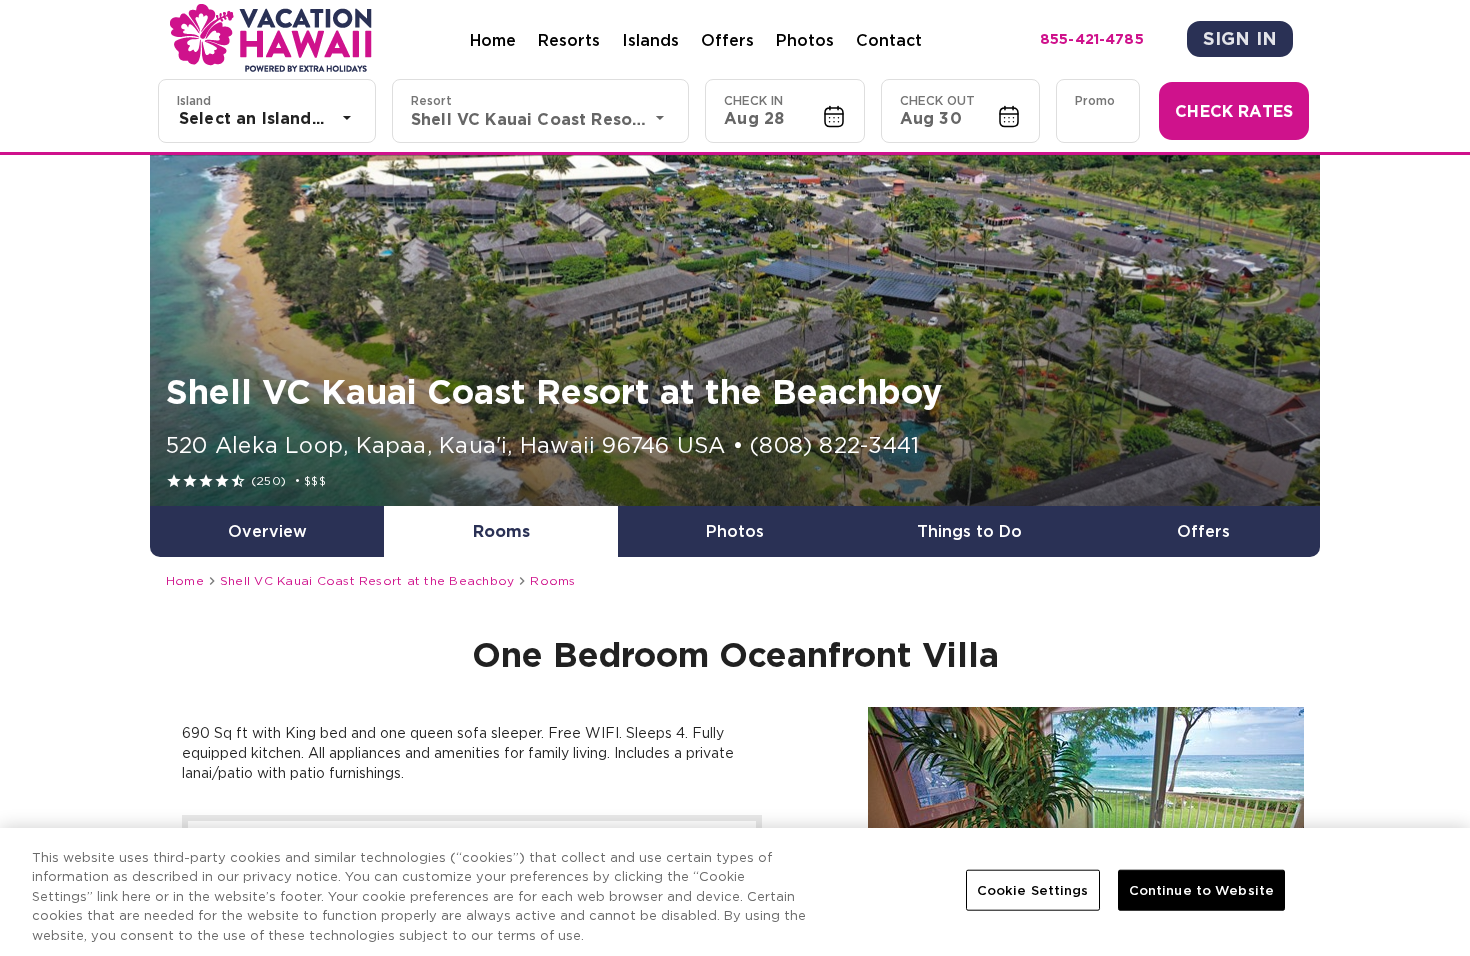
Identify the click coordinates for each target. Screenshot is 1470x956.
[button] (785, 111)
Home (493, 40)
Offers (727, 40)
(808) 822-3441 (834, 445)
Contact (889, 40)
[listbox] (267, 118)
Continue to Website (1201, 890)
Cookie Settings (1033, 890)
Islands (650, 40)
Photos (805, 40)
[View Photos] (735, 330)
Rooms (552, 580)
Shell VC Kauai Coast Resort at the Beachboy (367, 580)
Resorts (569, 40)
